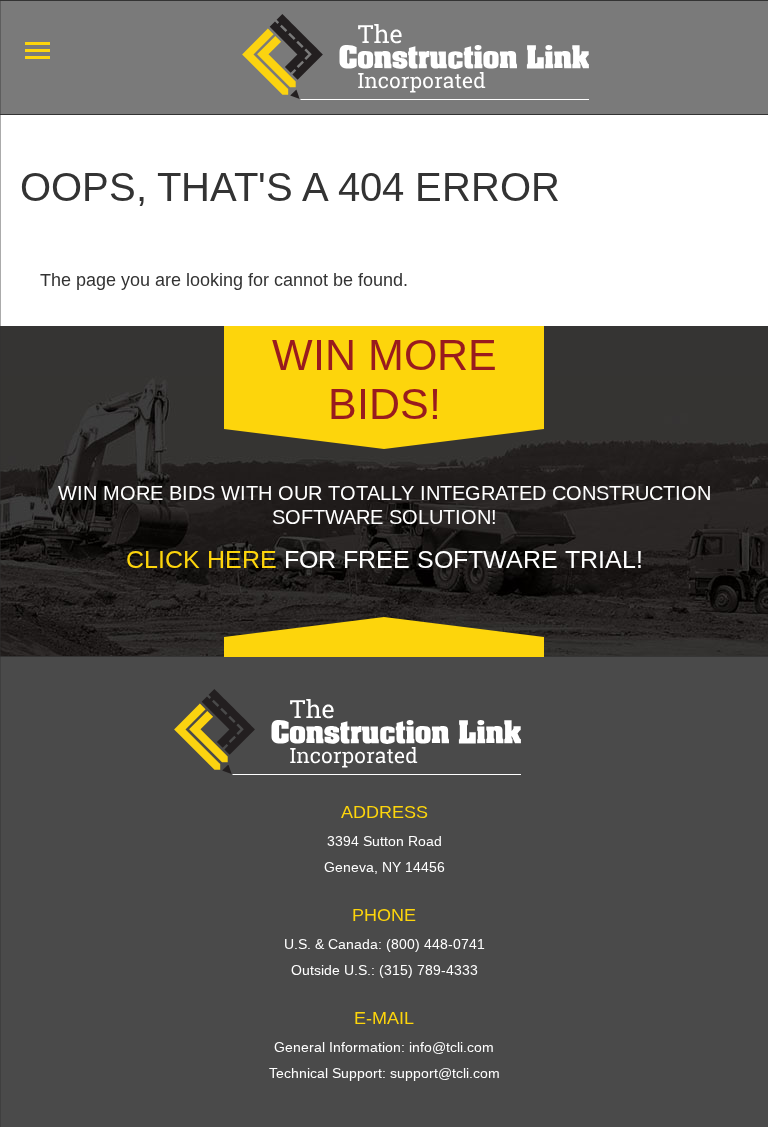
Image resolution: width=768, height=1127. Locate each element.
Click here (201, 559)
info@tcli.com (451, 1047)
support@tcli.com (445, 1073)
